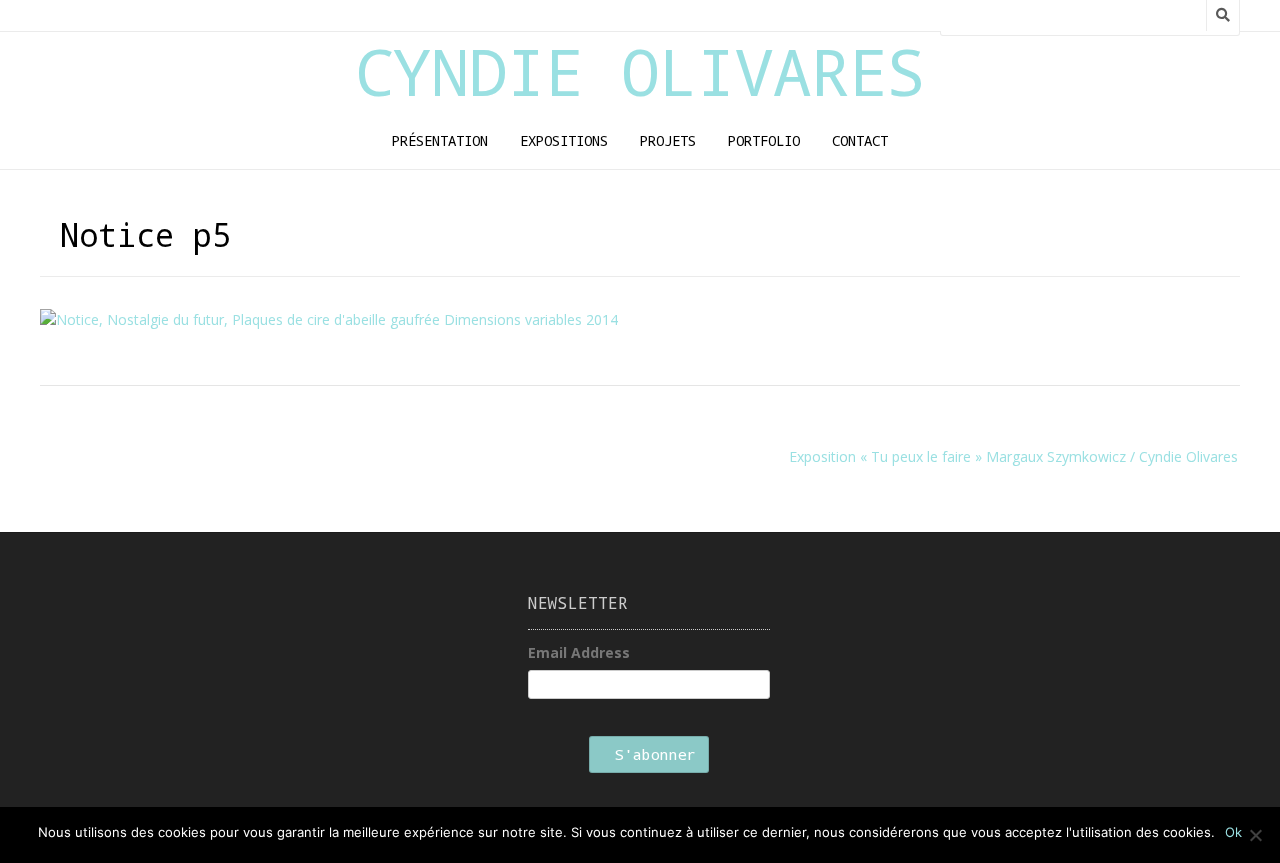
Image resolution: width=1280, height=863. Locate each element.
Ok (1233, 832)
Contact (860, 140)
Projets (668, 140)
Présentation (440, 140)
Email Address (579, 652)
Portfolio (764, 140)
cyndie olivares (640, 71)
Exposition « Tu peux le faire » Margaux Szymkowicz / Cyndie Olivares (1013, 456)
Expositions (564, 140)
